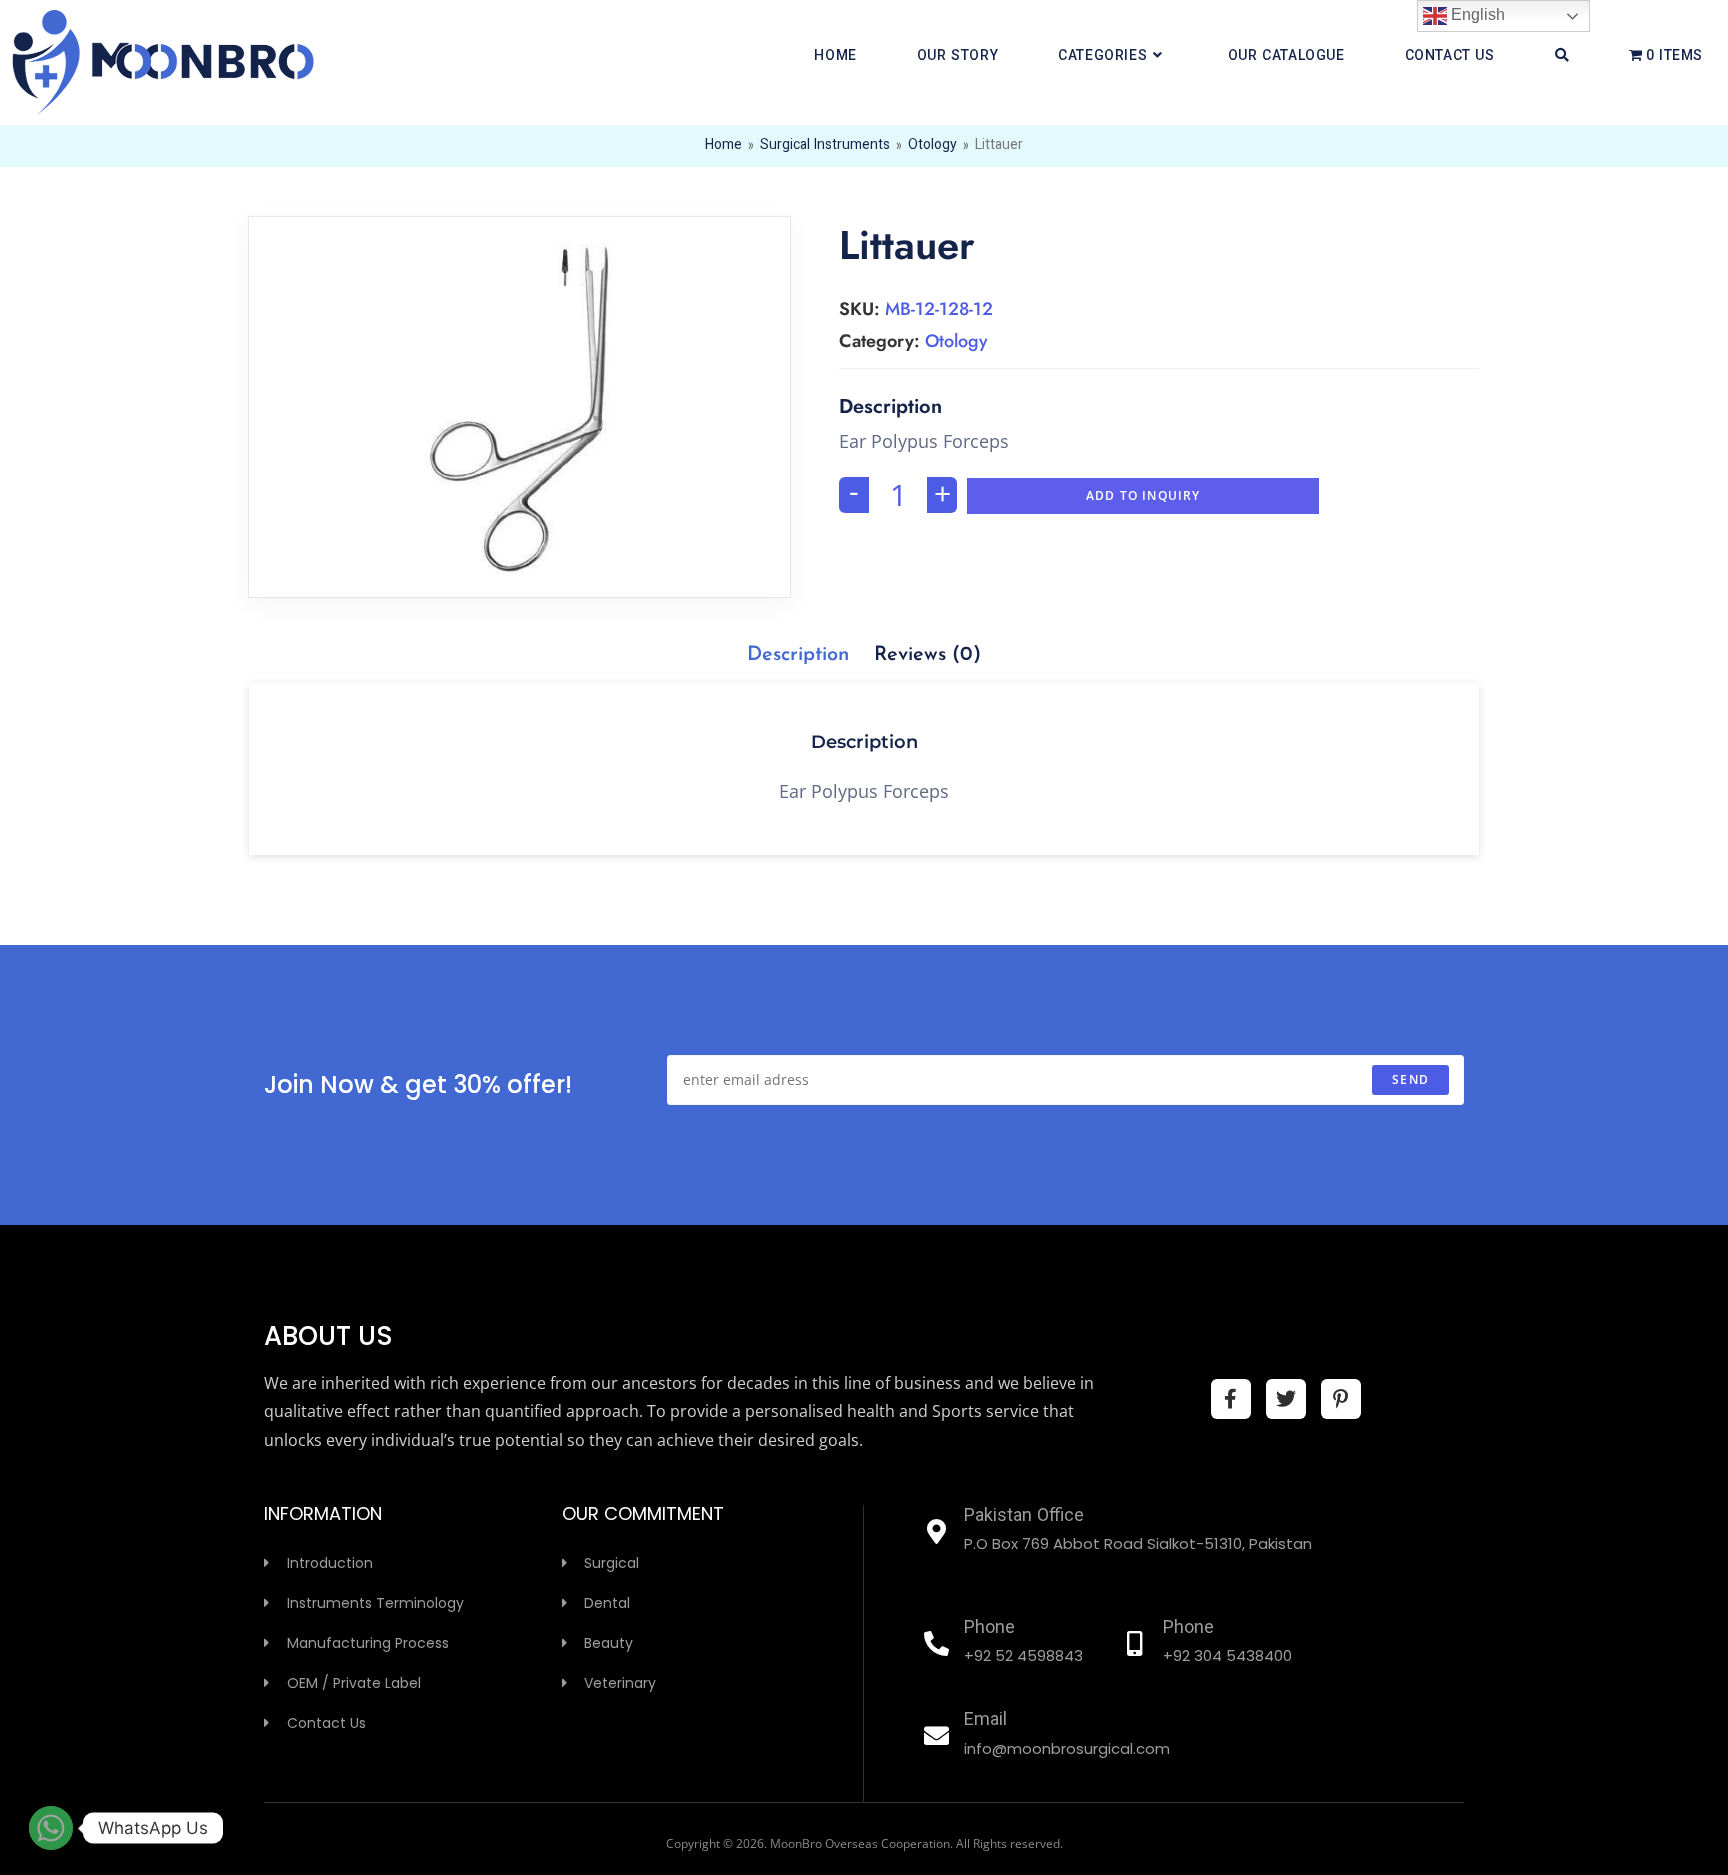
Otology (932, 146)
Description (798, 655)
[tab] (798, 655)
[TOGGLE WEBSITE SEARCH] (1562, 57)
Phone (989, 1629)
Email (985, 1721)
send (1410, 1079)
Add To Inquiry (1143, 495)
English (1476, 14)
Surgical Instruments (825, 146)
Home (723, 146)
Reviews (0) (927, 655)
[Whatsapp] (51, 1828)
